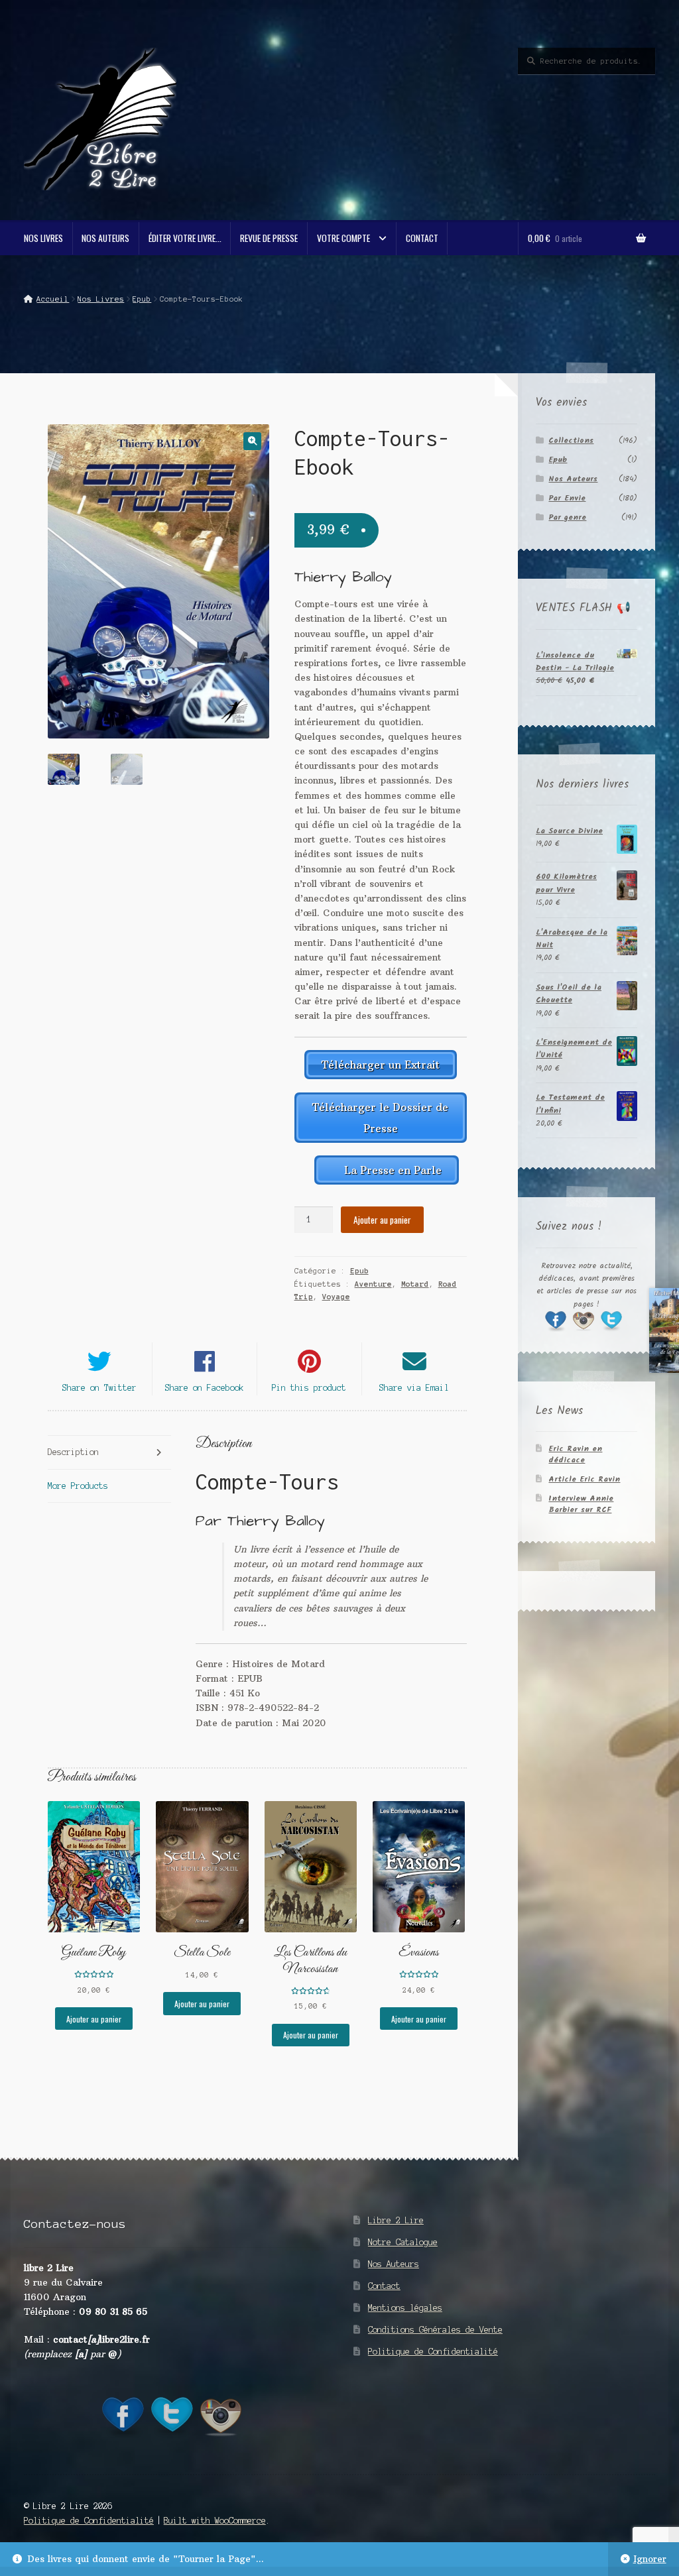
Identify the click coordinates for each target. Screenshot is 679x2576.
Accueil (53, 299)
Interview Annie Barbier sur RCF (581, 1504)
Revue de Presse (269, 238)
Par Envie (567, 498)
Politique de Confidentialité (433, 2352)
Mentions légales (405, 2308)
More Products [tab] (78, 1486)
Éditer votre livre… (185, 238)
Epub (142, 299)
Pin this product (309, 1388)
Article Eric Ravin (584, 1479)
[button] (252, 441)
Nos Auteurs (105, 238)
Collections (571, 440)
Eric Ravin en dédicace (575, 1454)
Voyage (336, 1297)
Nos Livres (43, 238)
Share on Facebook (205, 1388)
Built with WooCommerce (215, 2521)
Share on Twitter (99, 1388)
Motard (415, 1284)
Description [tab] (73, 1452)
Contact (422, 238)
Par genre (567, 517)
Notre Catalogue (403, 2242)
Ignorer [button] (650, 2559)
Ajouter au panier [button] (94, 2019)
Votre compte (343, 238)
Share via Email (414, 1388)
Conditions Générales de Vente (435, 2330)
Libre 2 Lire (396, 2220)
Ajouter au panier (382, 1220)
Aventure (373, 1284)
